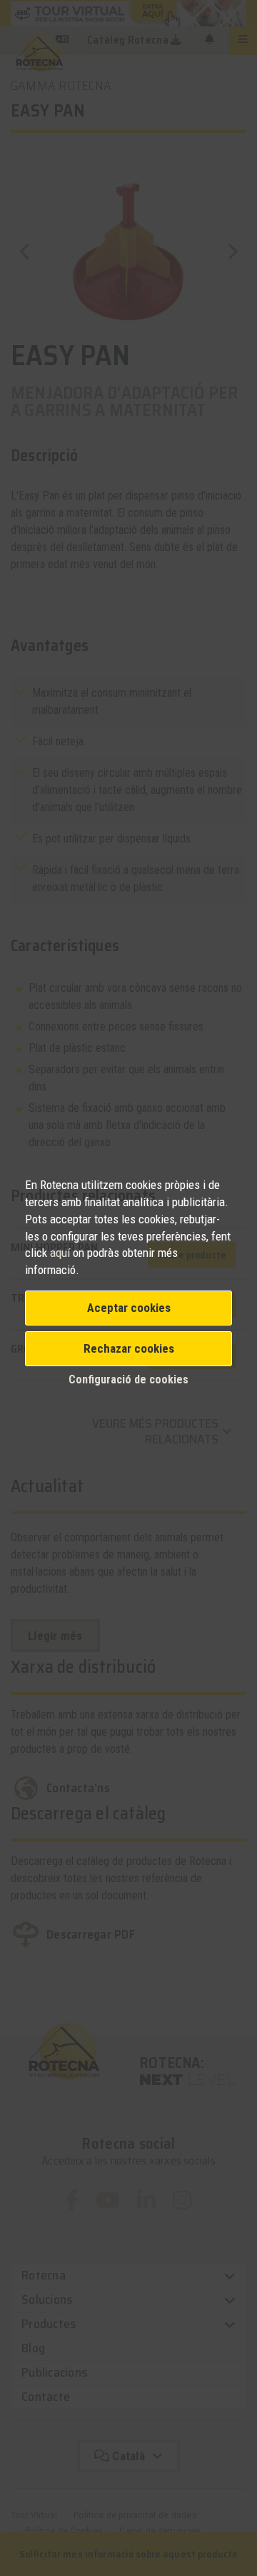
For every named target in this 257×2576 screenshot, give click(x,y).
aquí (61, 1253)
